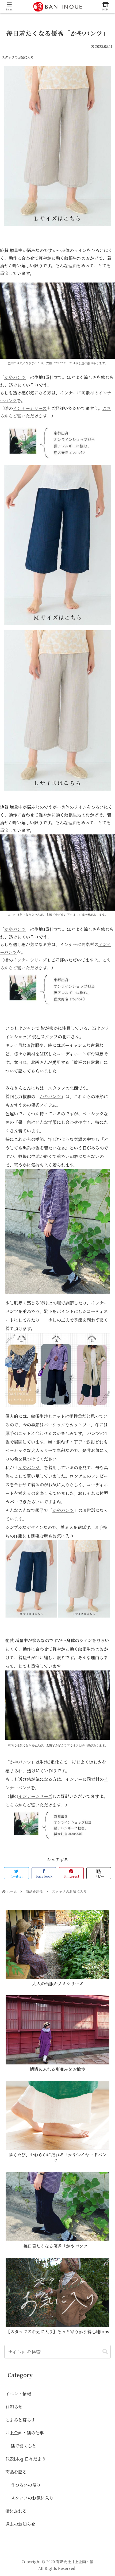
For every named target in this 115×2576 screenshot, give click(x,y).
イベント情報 (18, 2394)
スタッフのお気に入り (18, 57)
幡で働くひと (24, 2446)
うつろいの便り (26, 2485)
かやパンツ (15, 377)
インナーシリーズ (30, 408)
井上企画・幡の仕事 (25, 2433)
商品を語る (16, 2472)
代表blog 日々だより (26, 2459)
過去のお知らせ (20, 2524)
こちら (12, 1805)
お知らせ (14, 2407)
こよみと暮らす (20, 2420)
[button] (105, 2352)
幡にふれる (16, 2511)
